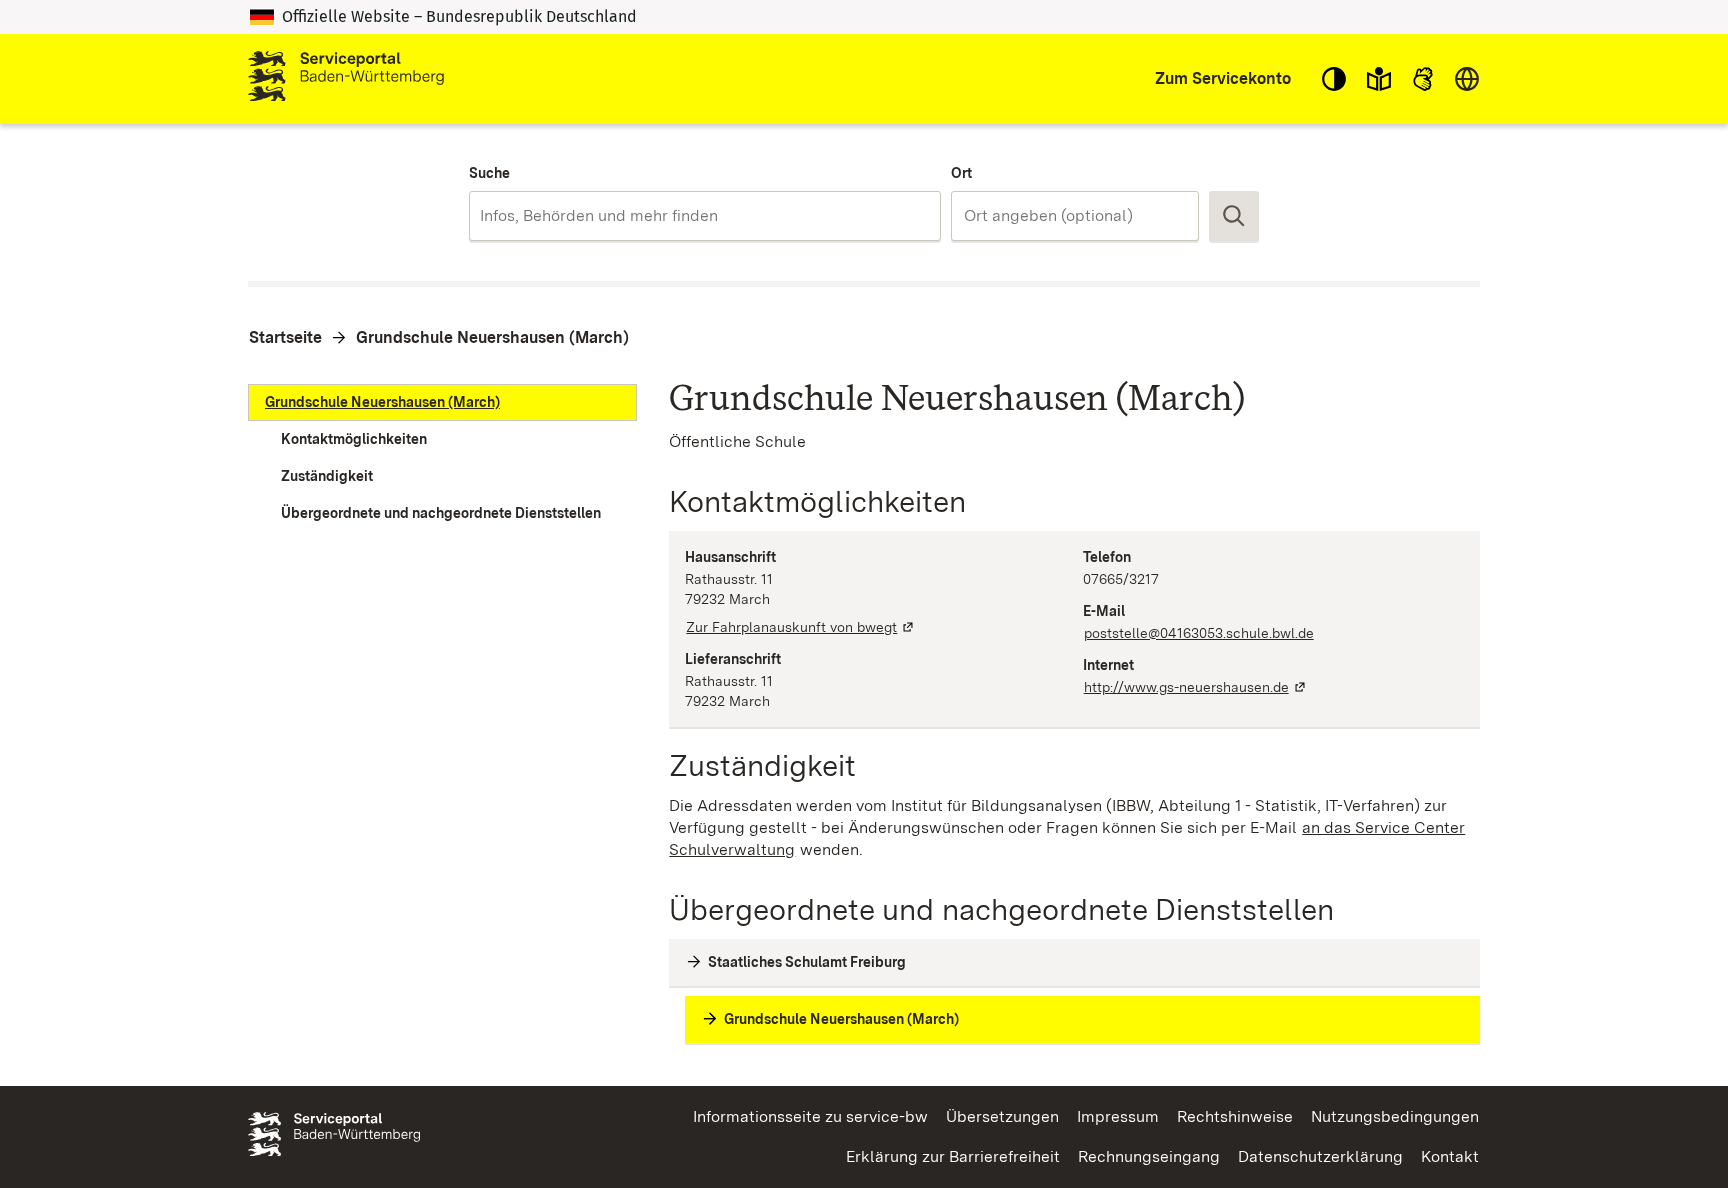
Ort (961, 173)
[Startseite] (346, 79)
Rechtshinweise (1235, 1116)
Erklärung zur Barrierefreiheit (953, 1156)
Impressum (1118, 1116)
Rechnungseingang (1149, 1156)
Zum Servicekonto (1223, 78)
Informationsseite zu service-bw (810, 1116)
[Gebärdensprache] (1423, 79)
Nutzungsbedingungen (1395, 1116)
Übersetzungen (1002, 1116)
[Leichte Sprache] (1379, 79)
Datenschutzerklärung (1320, 1156)
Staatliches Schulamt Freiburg (807, 962)
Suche (489, 173)
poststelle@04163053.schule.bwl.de (1199, 633)
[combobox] (704, 216)
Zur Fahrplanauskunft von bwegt (801, 627)
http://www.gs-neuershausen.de (1196, 687)
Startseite (285, 337)
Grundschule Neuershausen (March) (492, 337)
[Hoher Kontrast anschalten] (1334, 79)
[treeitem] (442, 402)
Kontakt (1450, 1156)
